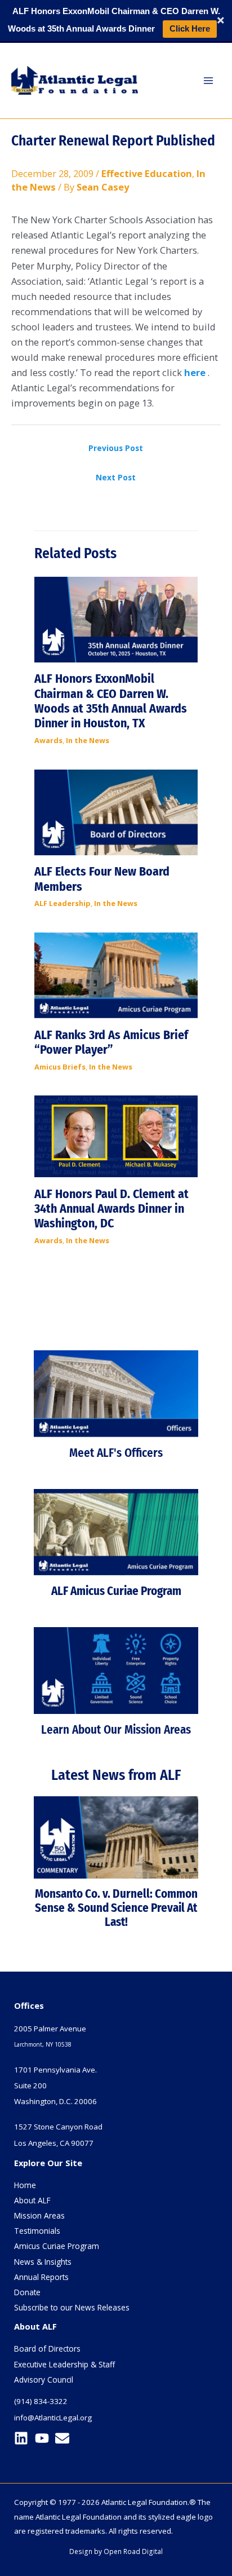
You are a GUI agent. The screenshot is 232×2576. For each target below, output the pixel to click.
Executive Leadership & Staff (64, 2364)
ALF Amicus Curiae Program (116, 1591)
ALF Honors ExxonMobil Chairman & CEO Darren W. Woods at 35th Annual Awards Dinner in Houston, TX (111, 701)
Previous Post (116, 448)
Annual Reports (41, 2277)
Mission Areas (39, 2215)
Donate (27, 2292)
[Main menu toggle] (208, 80)
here (195, 372)
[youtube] (44, 2438)
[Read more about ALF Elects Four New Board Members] (116, 811)
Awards (48, 740)
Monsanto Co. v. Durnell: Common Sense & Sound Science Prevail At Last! (116, 1908)
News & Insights (43, 2262)
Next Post (116, 477)
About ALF (32, 2200)
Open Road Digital (133, 2551)
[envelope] (64, 2438)
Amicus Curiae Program (57, 2246)
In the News (88, 740)
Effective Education (147, 173)
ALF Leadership (63, 903)
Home (25, 2185)
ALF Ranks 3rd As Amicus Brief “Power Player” (111, 1042)
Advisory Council (44, 2380)
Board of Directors (47, 2349)
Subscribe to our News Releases (72, 2307)
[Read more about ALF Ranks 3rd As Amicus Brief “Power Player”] (116, 975)
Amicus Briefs (60, 1067)
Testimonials (37, 2231)
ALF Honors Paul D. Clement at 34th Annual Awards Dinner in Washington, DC (111, 1209)
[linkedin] (23, 2438)
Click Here (190, 28)
